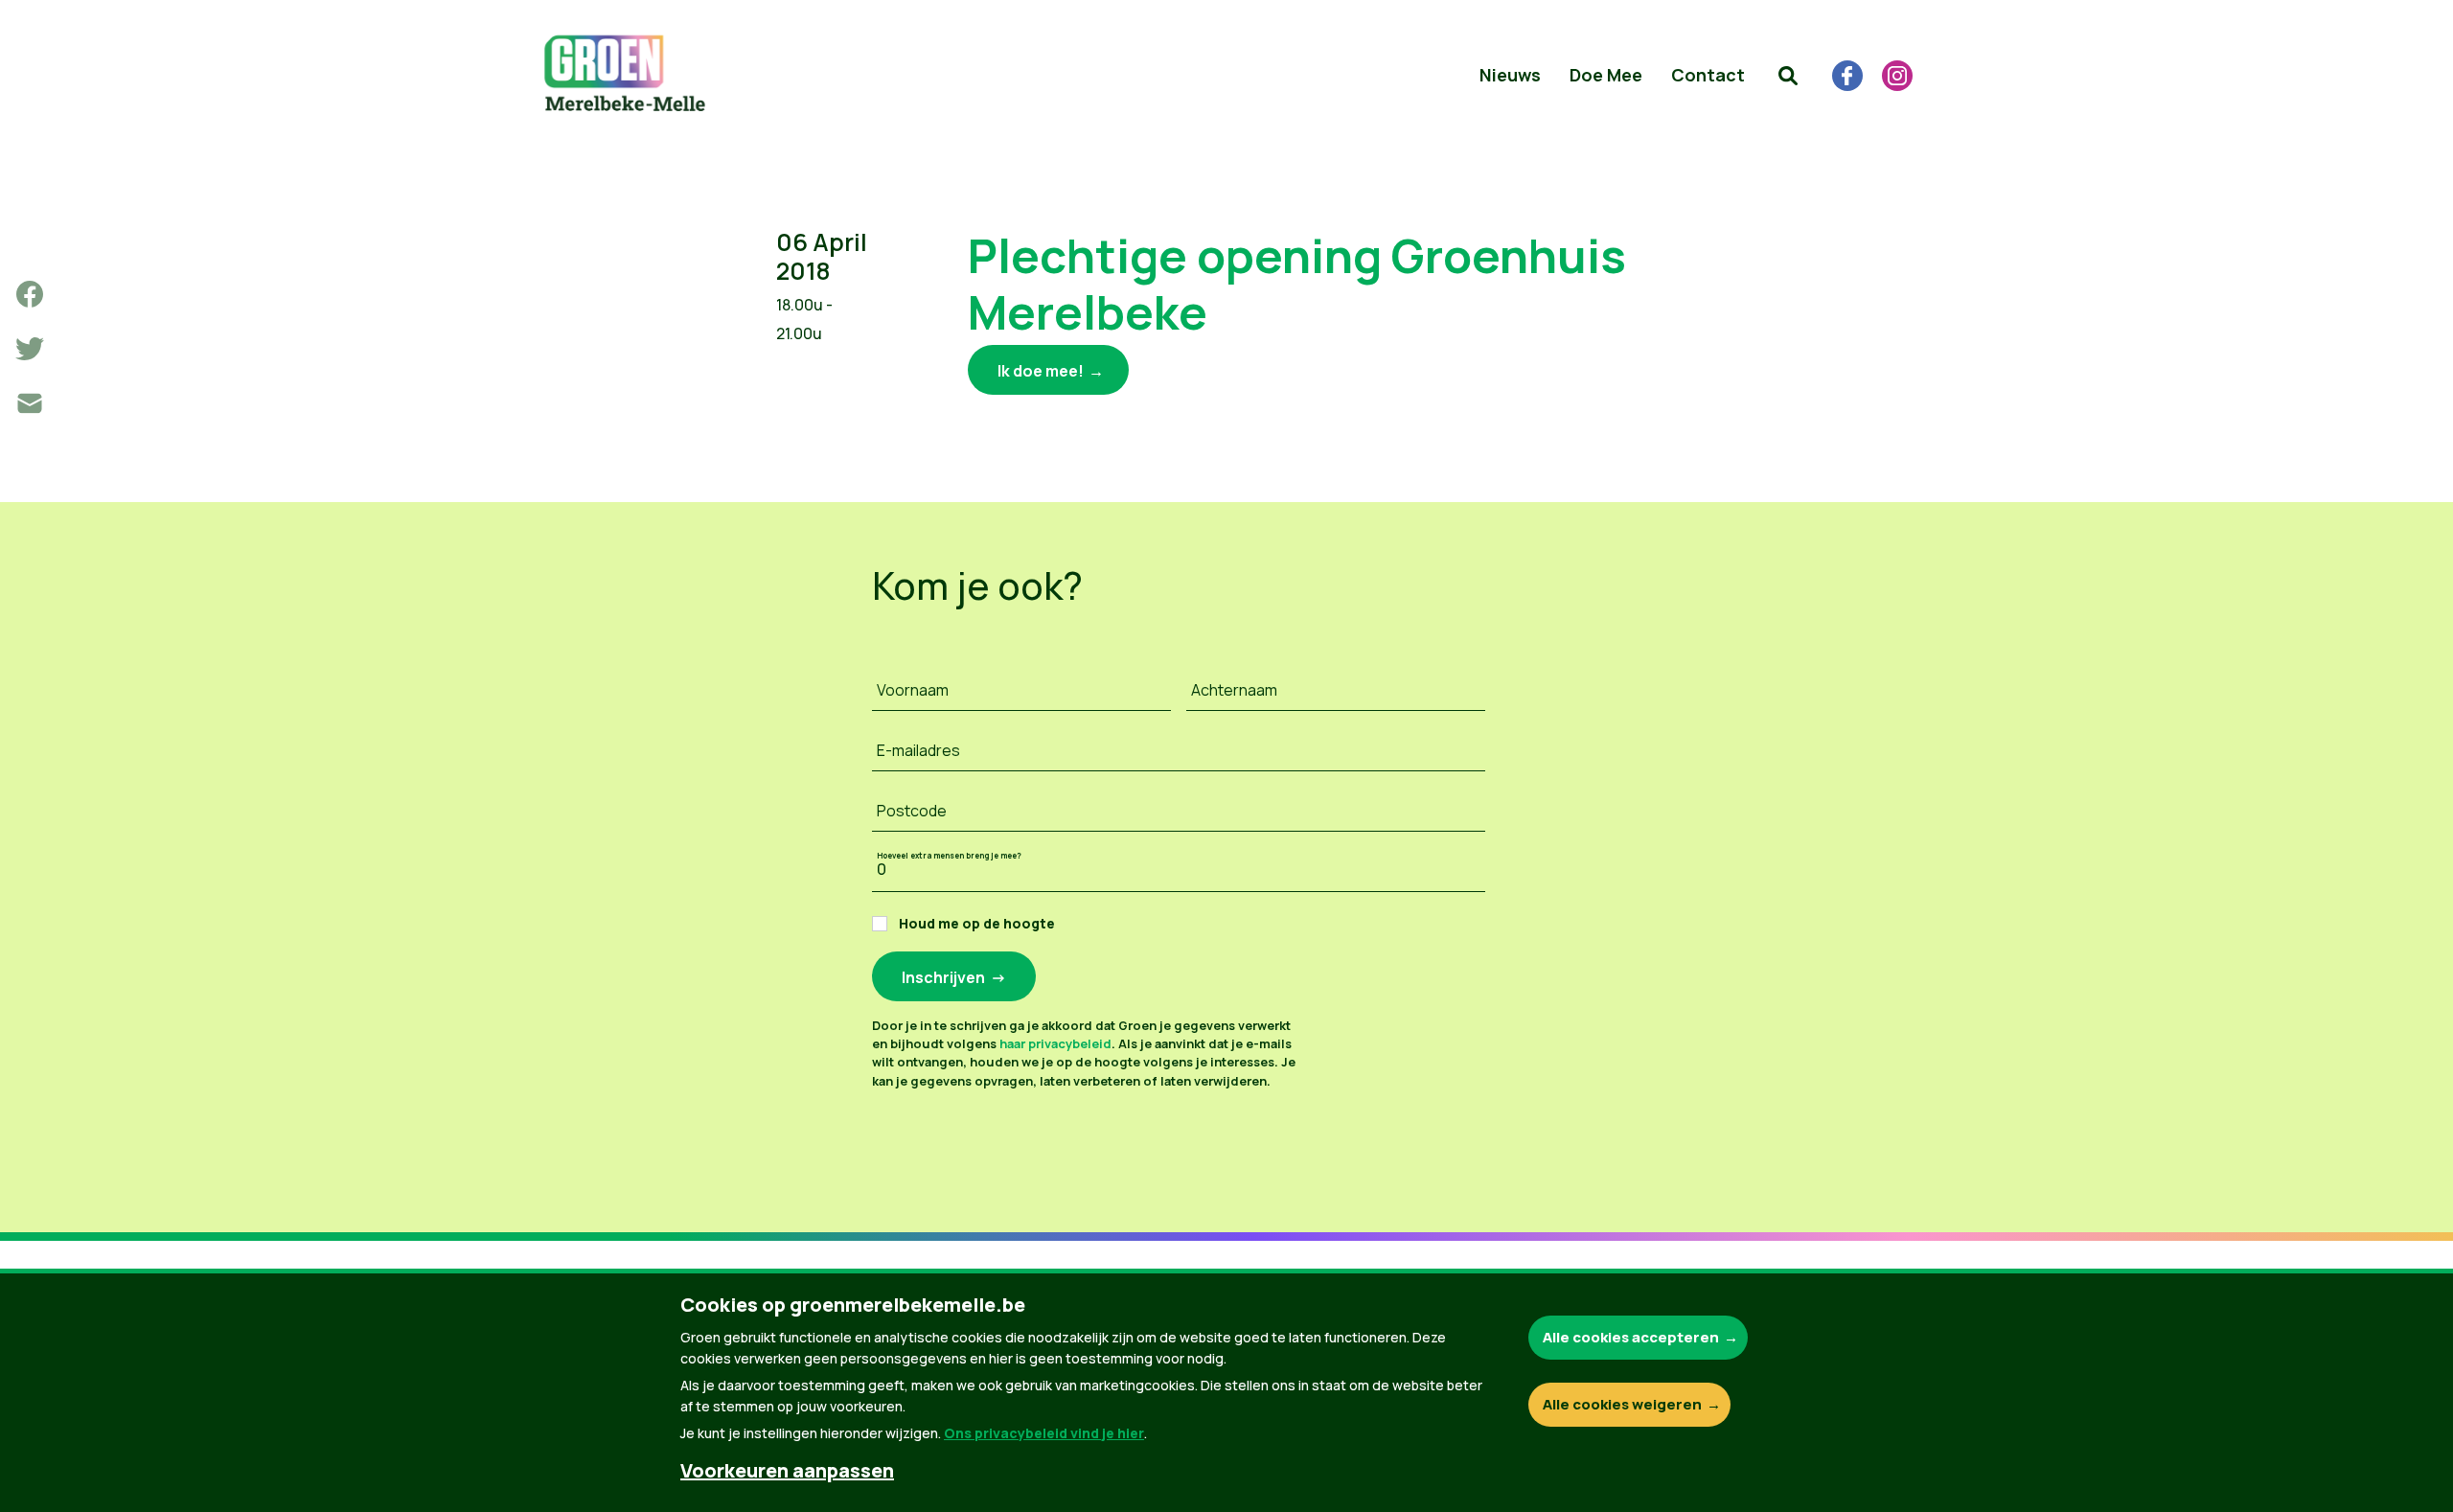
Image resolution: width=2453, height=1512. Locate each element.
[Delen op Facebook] (30, 294)
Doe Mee (1606, 75)
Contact (1708, 75)
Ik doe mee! (1041, 371)
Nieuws (1510, 75)
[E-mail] (30, 403)
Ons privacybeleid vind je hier (1044, 1433)
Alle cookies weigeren (1622, 1404)
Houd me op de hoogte (977, 923)
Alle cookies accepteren (1631, 1337)
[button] (1788, 76)
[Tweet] (30, 349)
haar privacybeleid (1055, 1043)
